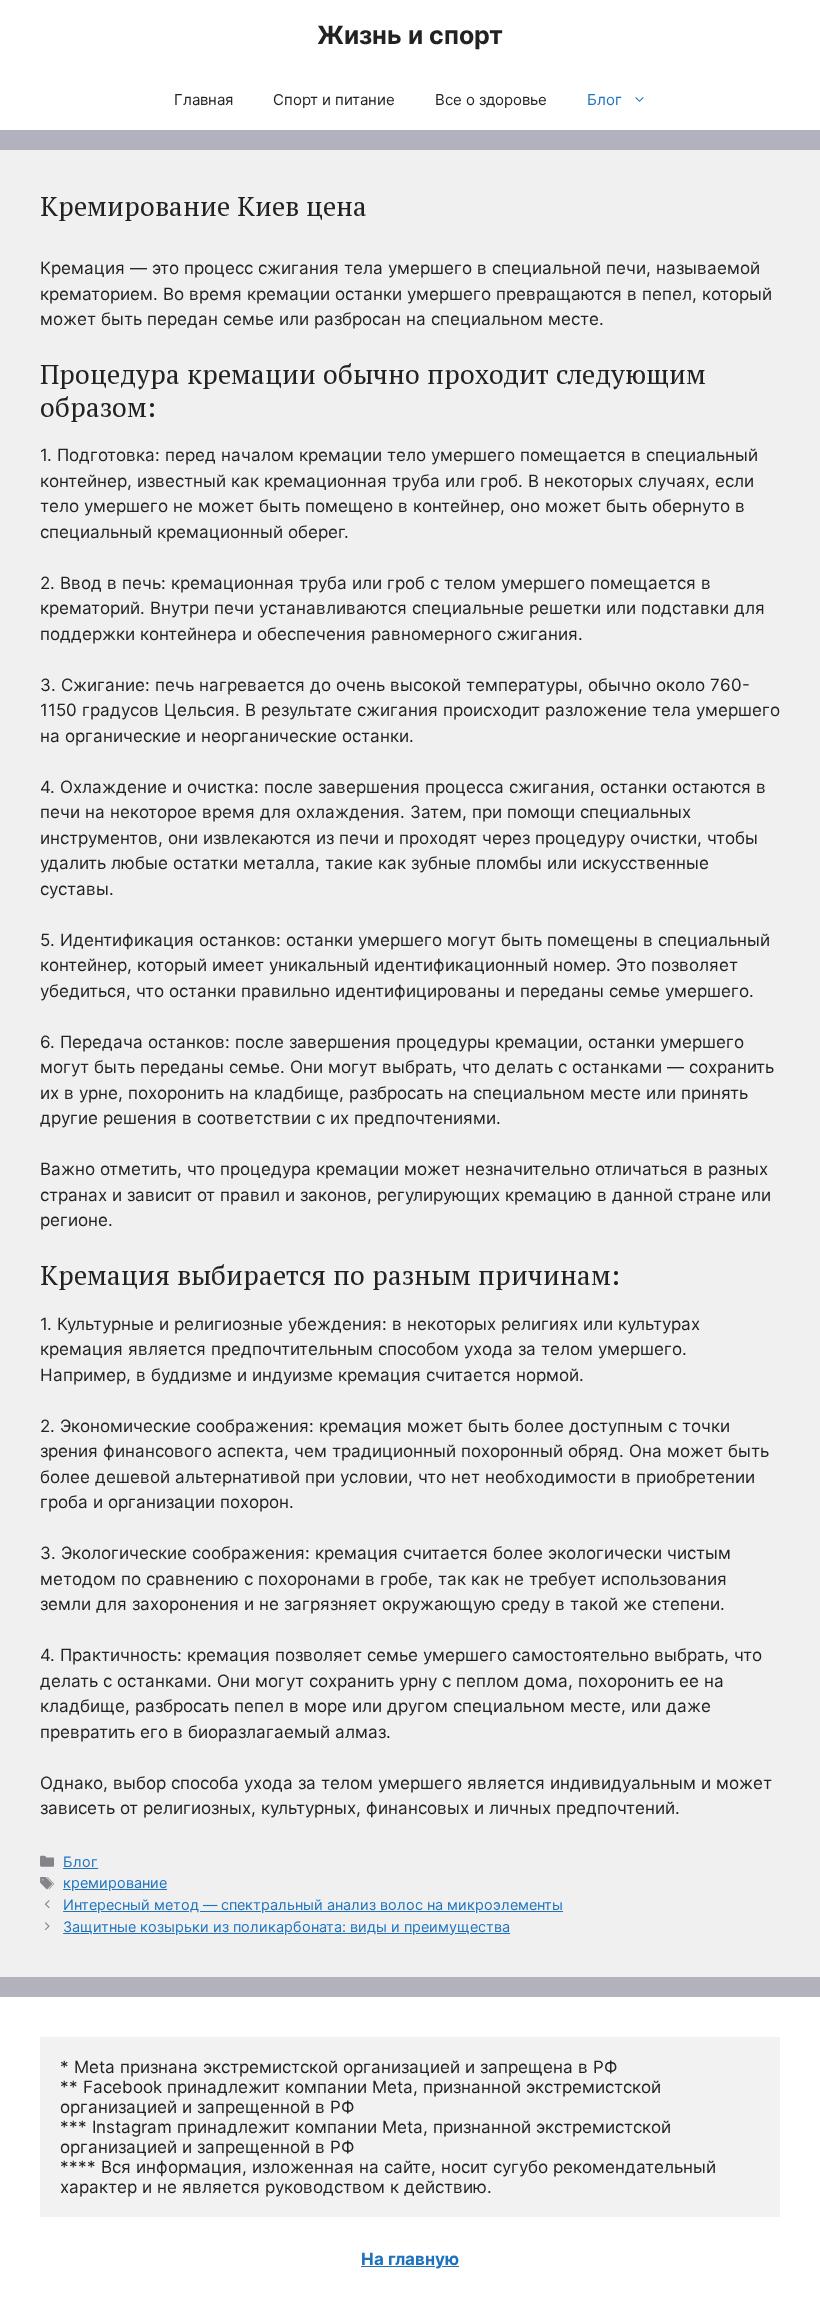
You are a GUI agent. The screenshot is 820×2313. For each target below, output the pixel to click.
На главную (410, 2259)
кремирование (115, 1882)
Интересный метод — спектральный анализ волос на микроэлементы (313, 1904)
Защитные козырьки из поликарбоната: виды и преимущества (286, 1926)
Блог (604, 99)
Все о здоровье (491, 99)
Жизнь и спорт (410, 35)
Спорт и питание (334, 99)
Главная (203, 99)
